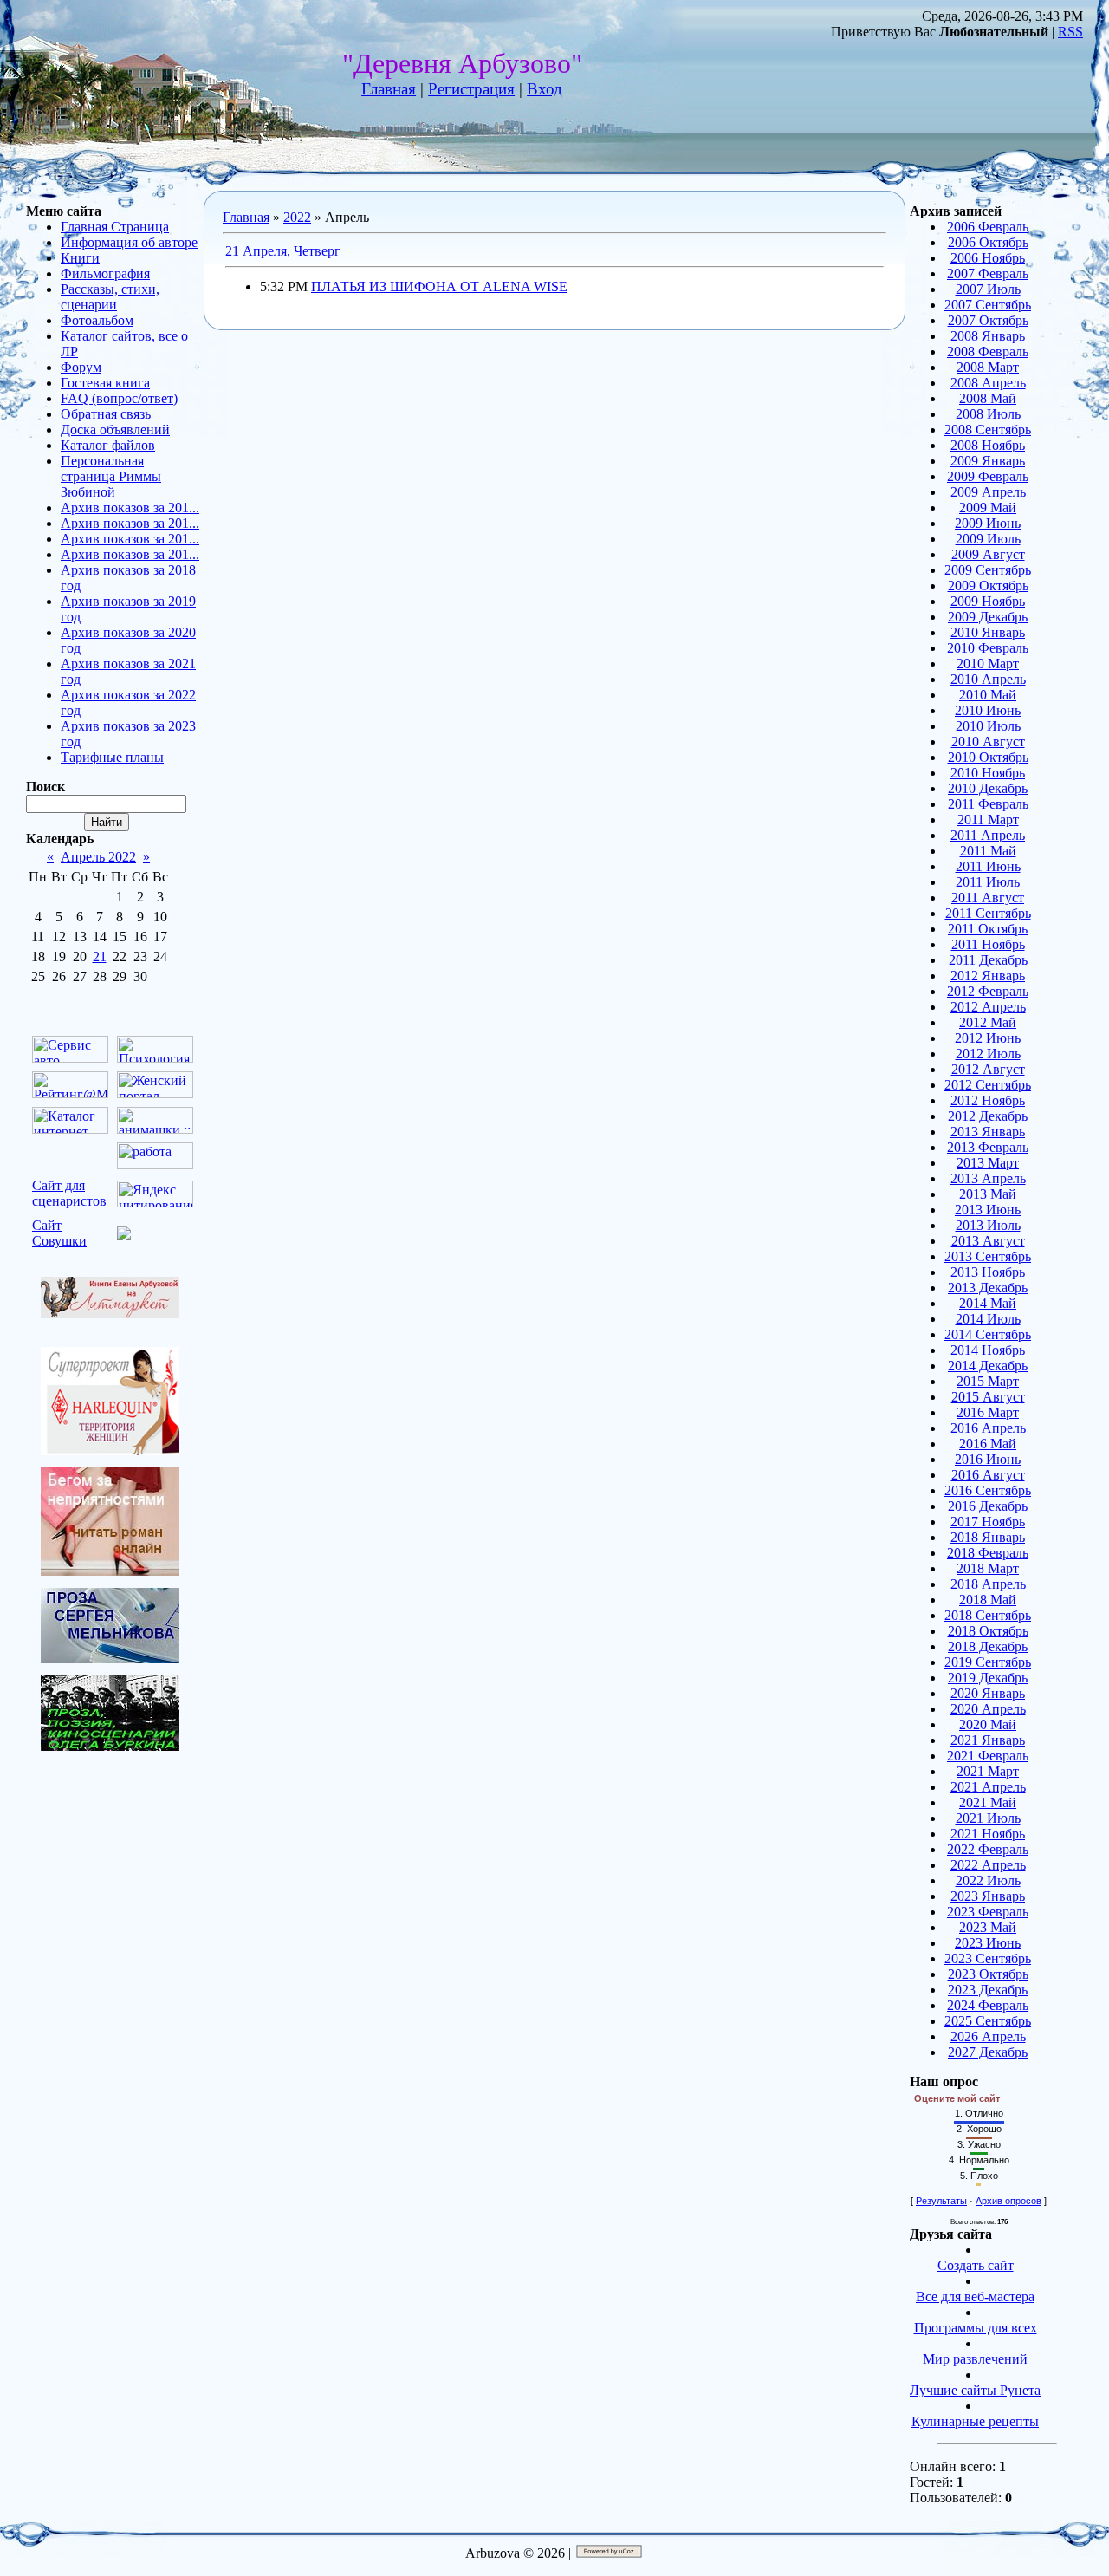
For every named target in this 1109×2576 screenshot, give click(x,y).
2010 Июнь (988, 710)
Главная (389, 89)
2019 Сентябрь (988, 1662)
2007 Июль (988, 289)
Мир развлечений (975, 2359)
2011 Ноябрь (988, 944)
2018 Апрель (988, 1584)
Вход (545, 89)
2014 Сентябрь (988, 1334)
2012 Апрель (988, 1007)
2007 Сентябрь (988, 305)
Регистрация (471, 89)
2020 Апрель (988, 1709)
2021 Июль (988, 1818)
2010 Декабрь (988, 788)
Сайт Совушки (59, 1233)
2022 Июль (988, 1880)
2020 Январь (988, 1693)
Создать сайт (976, 2265)
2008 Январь (988, 336)
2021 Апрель (988, 1787)
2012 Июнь (988, 1038)
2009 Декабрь (988, 617)
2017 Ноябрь (988, 1522)
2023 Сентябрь (988, 1958)
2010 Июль (988, 726)
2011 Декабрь (988, 960)
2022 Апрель (988, 1865)
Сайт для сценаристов (69, 1193)
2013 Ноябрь (988, 1272)
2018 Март (988, 1568)
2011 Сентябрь (988, 913)
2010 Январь (988, 632)
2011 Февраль (988, 804)
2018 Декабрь (988, 1646)
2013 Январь (988, 1132)
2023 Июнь (988, 1943)
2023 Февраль (988, 1912)
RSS (1070, 32)
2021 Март (988, 1771)
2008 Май (988, 398)
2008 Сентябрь (988, 429)
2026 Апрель (988, 2036)
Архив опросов (1008, 2201)
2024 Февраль (988, 2005)
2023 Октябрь (988, 1974)
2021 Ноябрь (988, 1834)
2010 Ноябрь (988, 773)
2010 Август (988, 742)
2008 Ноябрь (988, 445)
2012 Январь (988, 976)
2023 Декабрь (988, 1990)
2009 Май (988, 507)
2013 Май (988, 1194)
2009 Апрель (988, 492)
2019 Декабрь (988, 1678)
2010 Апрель (988, 679)
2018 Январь (988, 1537)
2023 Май (988, 1927)
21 (100, 956)
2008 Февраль (988, 351)
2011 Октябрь (988, 929)
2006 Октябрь (988, 242)
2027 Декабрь (988, 2052)
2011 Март (988, 820)
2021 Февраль (988, 1756)
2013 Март (988, 1163)
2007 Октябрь (988, 320)
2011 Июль (988, 882)
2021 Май (988, 1802)
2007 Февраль (988, 273)
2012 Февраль (988, 991)
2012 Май (988, 1022)
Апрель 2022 (98, 857)
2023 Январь (988, 1896)
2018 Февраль (988, 1553)
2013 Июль (988, 1225)
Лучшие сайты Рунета (975, 2390)
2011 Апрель (988, 835)
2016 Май (988, 1444)
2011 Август (988, 898)
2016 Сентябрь (988, 1490)
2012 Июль (988, 1054)
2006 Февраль (988, 227)
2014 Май (988, 1303)
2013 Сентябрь (988, 1256)
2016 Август (988, 1475)
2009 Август (988, 554)
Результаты (941, 2201)
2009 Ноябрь (988, 601)
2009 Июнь (988, 523)
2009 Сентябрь (988, 570)
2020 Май (988, 1724)
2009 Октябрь (988, 585)
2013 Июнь (988, 1210)
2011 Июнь (988, 866)
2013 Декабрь (988, 1288)
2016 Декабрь (988, 1506)
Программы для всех (976, 2328)
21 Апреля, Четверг (283, 251)
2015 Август (988, 1397)
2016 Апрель (988, 1428)
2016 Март (988, 1412)
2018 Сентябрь (988, 1615)
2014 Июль (988, 1319)
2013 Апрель (988, 1178)
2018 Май (988, 1600)
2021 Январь (988, 1740)
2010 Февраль (988, 648)
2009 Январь (988, 461)
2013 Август (988, 1241)
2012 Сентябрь (988, 1085)
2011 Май (988, 851)
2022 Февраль (988, 1849)
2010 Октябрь (988, 757)
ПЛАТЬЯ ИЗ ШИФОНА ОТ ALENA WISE (439, 286)
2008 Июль (988, 414)
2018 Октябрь (988, 1631)
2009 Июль (988, 539)
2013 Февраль (988, 1147)
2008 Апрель (988, 383)
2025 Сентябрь (988, 2021)
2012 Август (988, 1069)
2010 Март (988, 664)
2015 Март (988, 1381)
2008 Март (988, 367)
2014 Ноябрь (988, 1350)
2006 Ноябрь (988, 258)
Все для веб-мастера (975, 2296)
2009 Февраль (988, 476)
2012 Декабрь (988, 1116)
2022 (297, 217)
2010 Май (988, 695)
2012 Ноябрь (988, 1100)
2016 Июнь (988, 1459)
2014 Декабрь (988, 1366)
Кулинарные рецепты (975, 2421)
